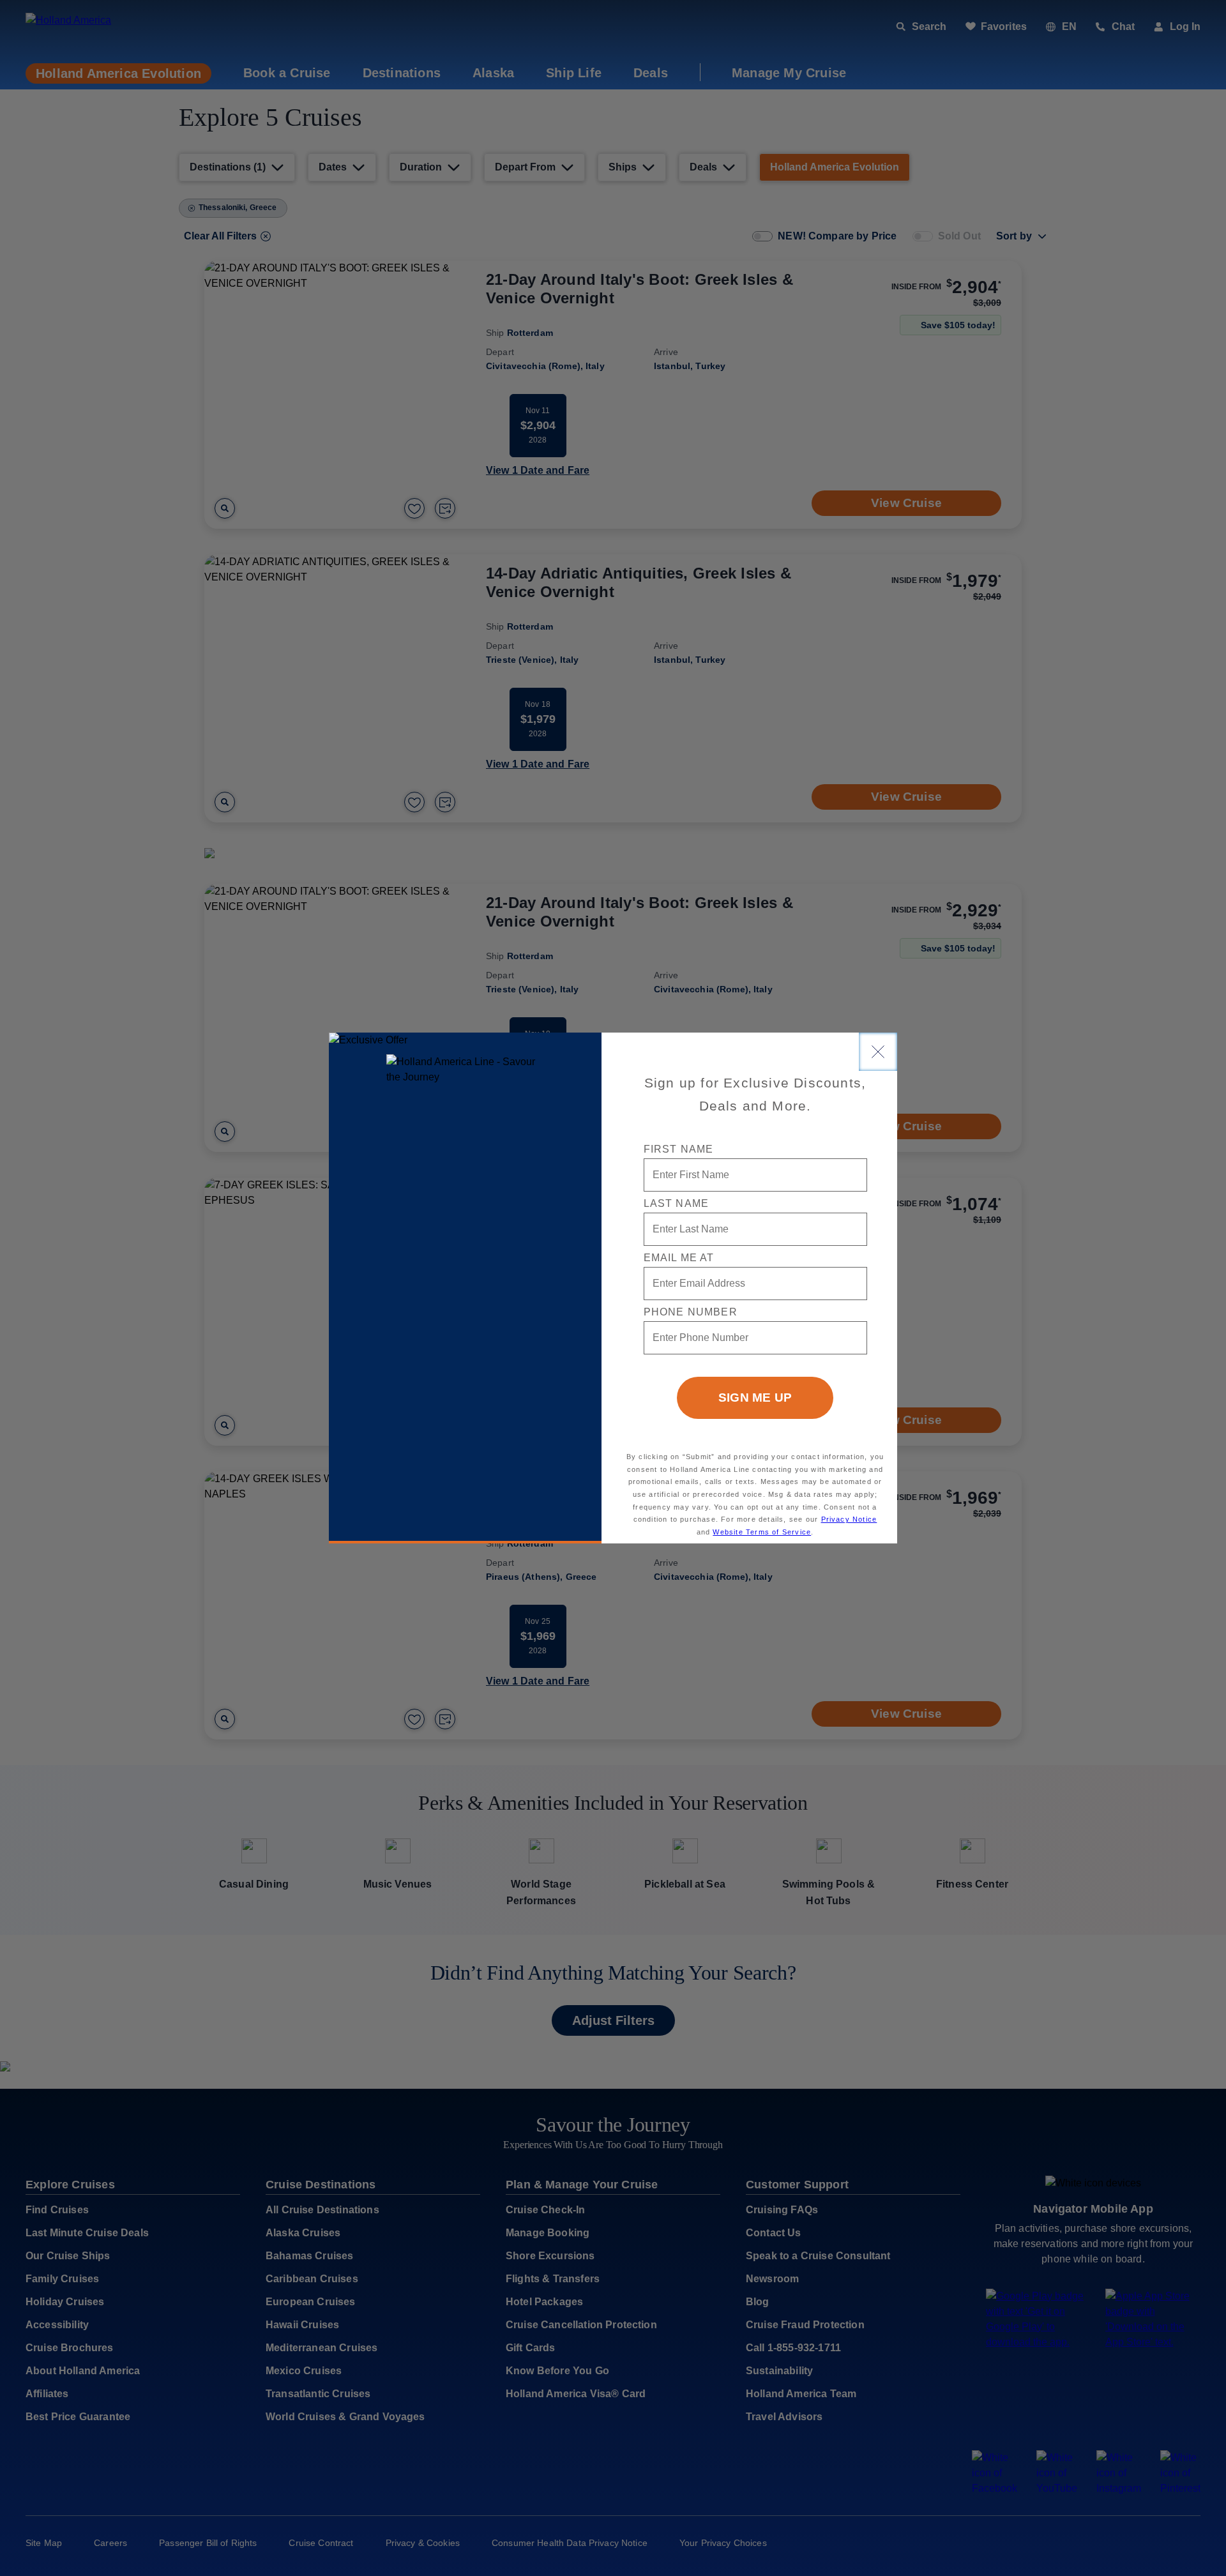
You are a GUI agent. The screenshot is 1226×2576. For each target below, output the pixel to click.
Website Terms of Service (762, 1532)
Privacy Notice (849, 1519)
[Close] (878, 1052)
